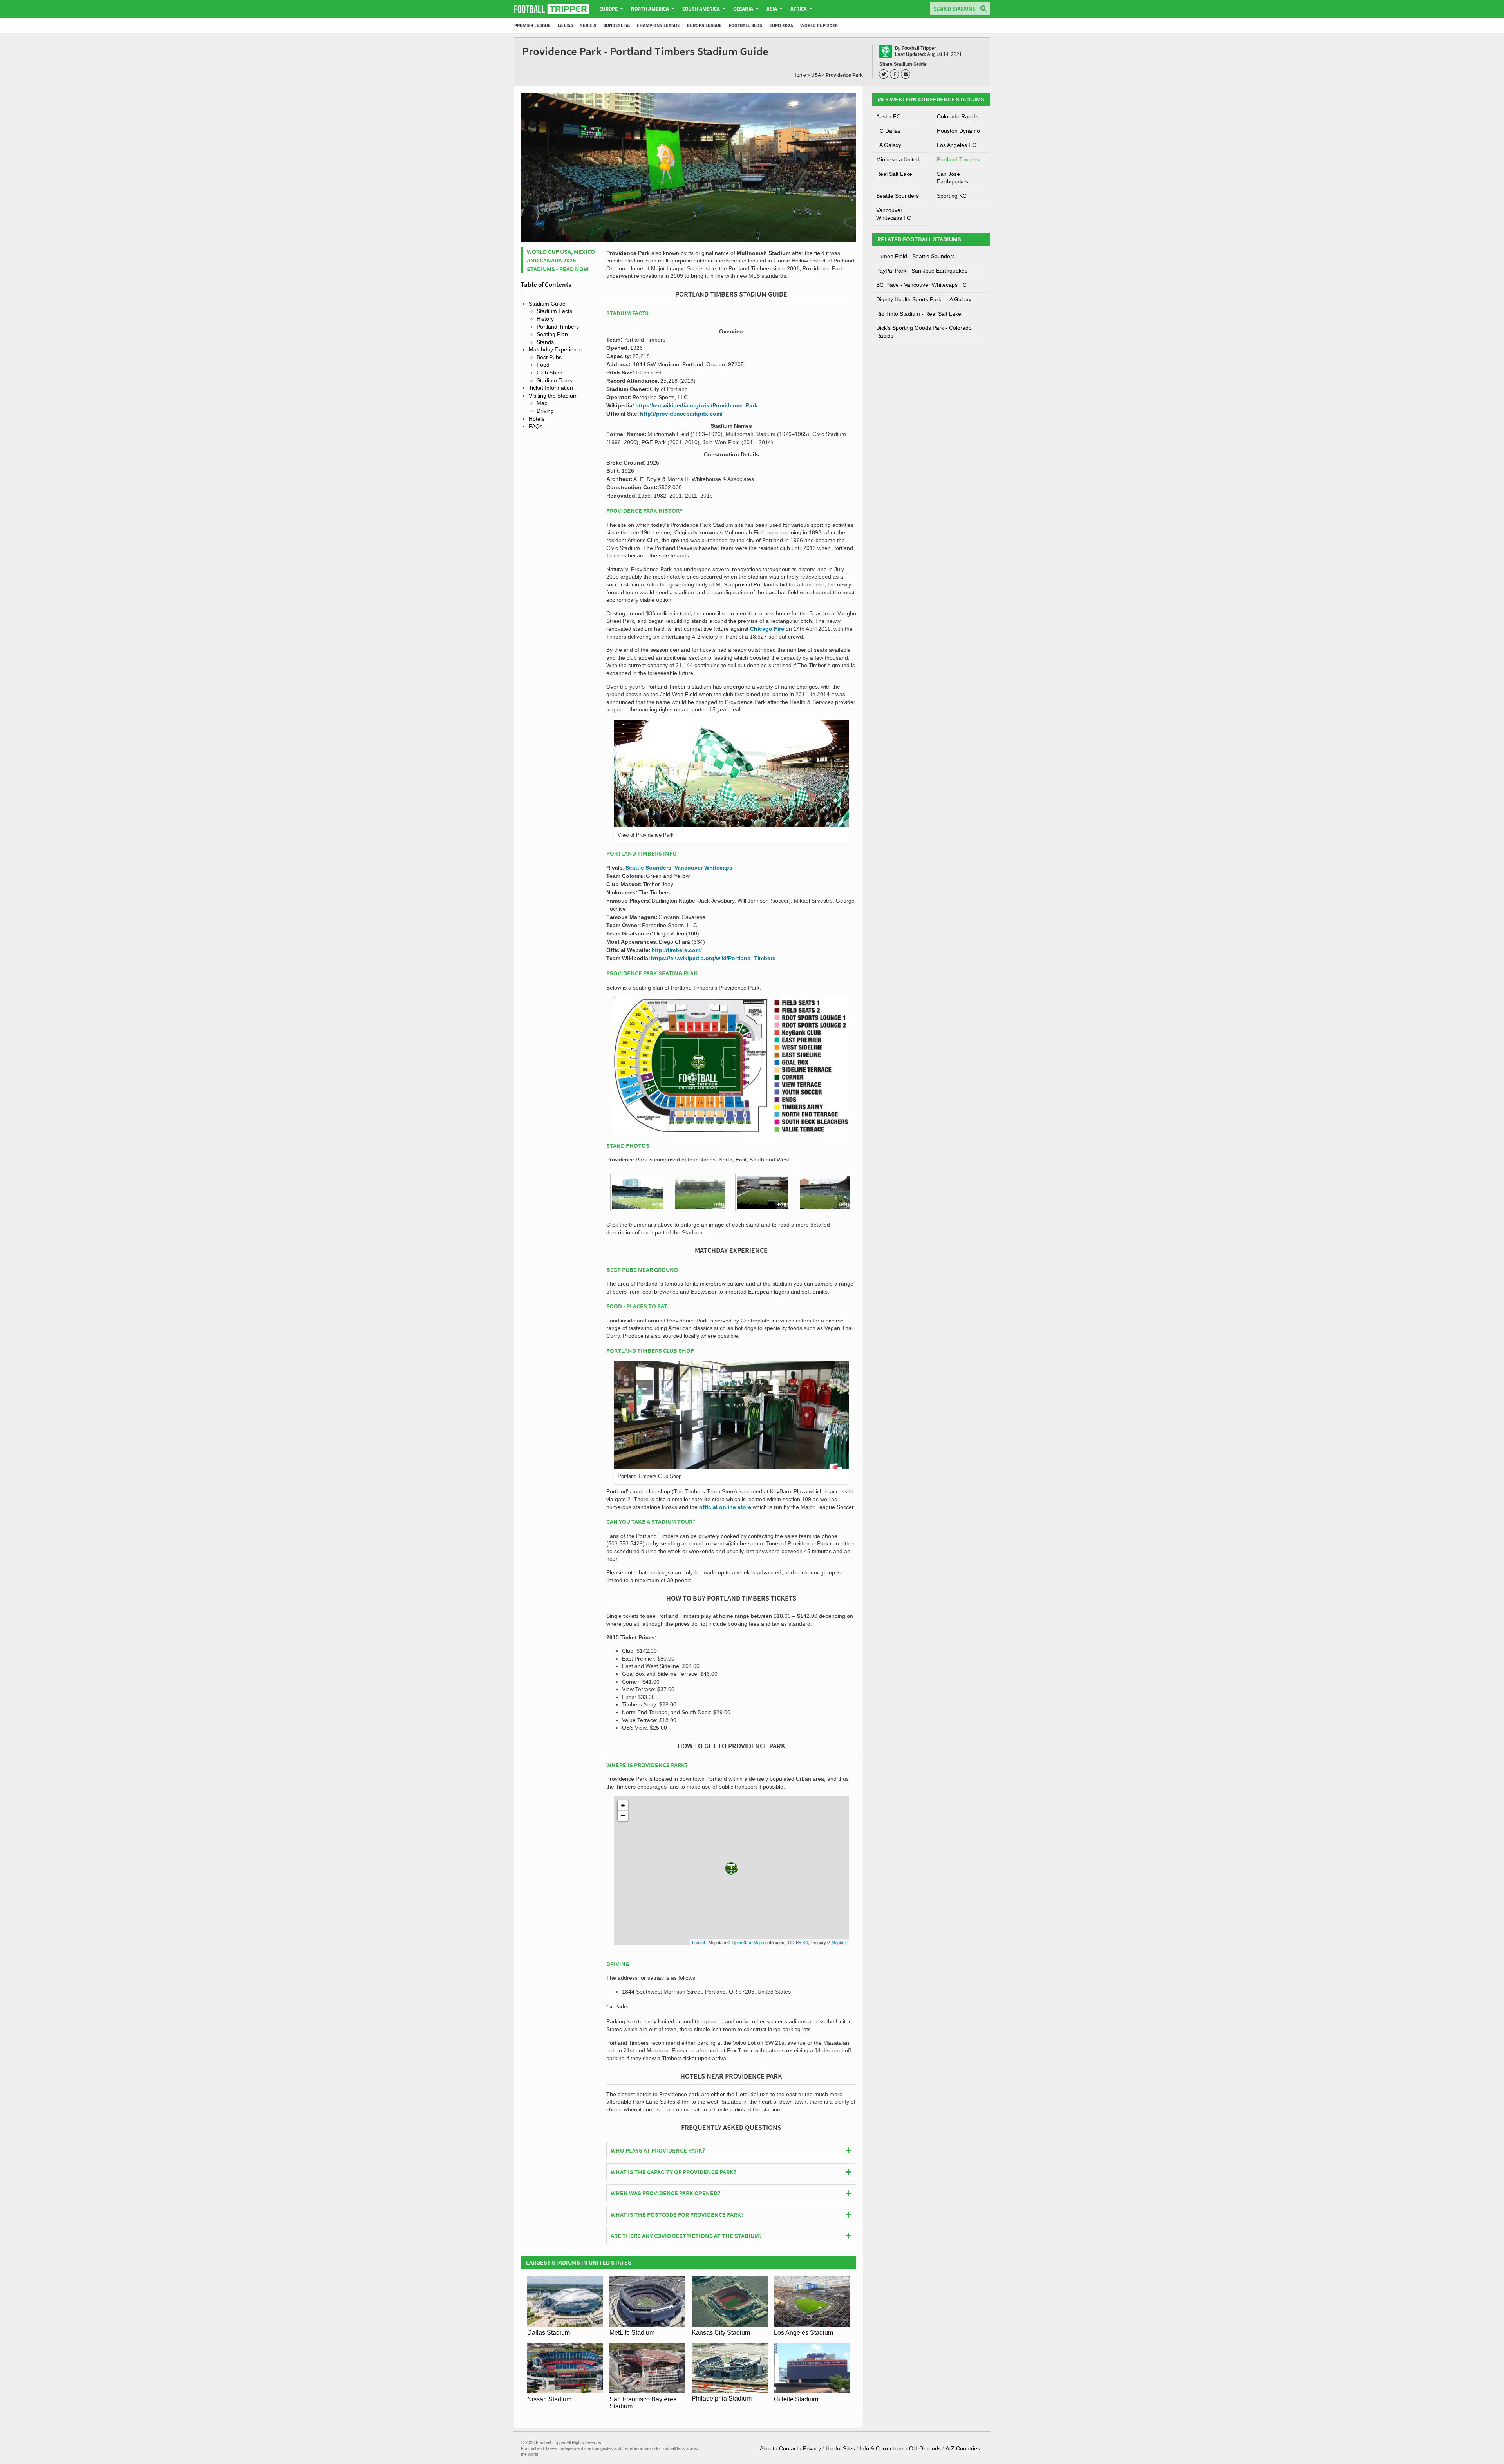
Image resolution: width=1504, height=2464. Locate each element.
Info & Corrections (882, 2448)
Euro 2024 (781, 25)
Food (543, 365)
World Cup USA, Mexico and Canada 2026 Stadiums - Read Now (561, 260)
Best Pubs (549, 357)
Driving (545, 411)
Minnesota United (898, 159)
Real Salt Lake (894, 174)
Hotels (537, 419)
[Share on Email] (907, 74)
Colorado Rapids (958, 116)
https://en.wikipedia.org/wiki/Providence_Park (696, 405)
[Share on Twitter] (885, 74)
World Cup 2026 (819, 25)
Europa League (704, 25)
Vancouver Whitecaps (703, 868)
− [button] (623, 1815)
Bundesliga (616, 25)
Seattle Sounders (648, 868)
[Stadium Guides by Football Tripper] (552, 9)
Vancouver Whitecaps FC (894, 214)
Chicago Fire (767, 629)
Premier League (532, 25)
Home (800, 75)
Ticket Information (551, 388)
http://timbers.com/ (677, 950)
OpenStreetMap (747, 1942)
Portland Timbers (558, 327)
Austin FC (888, 116)
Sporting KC (952, 196)
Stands (545, 342)
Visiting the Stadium (553, 396)
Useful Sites (840, 2448)
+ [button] (623, 1805)
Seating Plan (552, 334)
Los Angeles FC (956, 145)
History (545, 319)
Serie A (588, 25)
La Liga (565, 25)
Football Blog (746, 25)
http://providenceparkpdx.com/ (681, 414)
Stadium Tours (554, 380)
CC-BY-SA (798, 1942)
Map (542, 403)
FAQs (536, 426)
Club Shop (550, 373)
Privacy (812, 2448)
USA (816, 75)
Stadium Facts (554, 311)
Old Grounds (925, 2448)
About (767, 2448)
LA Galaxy (889, 145)
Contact (789, 2448)
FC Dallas (888, 131)
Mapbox (839, 1942)
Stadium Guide (547, 304)
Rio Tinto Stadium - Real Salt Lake (919, 314)
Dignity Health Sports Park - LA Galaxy (924, 299)
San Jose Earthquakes (953, 178)
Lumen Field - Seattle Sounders (916, 256)
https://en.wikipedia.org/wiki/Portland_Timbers (713, 958)
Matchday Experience (556, 349)
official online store (725, 1507)
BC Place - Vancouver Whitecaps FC (921, 285)
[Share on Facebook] (896, 74)
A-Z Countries (963, 2448)
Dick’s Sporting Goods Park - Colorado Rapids (924, 332)
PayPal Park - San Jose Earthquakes (922, 271)
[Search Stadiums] (983, 9)
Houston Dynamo (958, 131)
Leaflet (699, 1942)
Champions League (658, 25)
